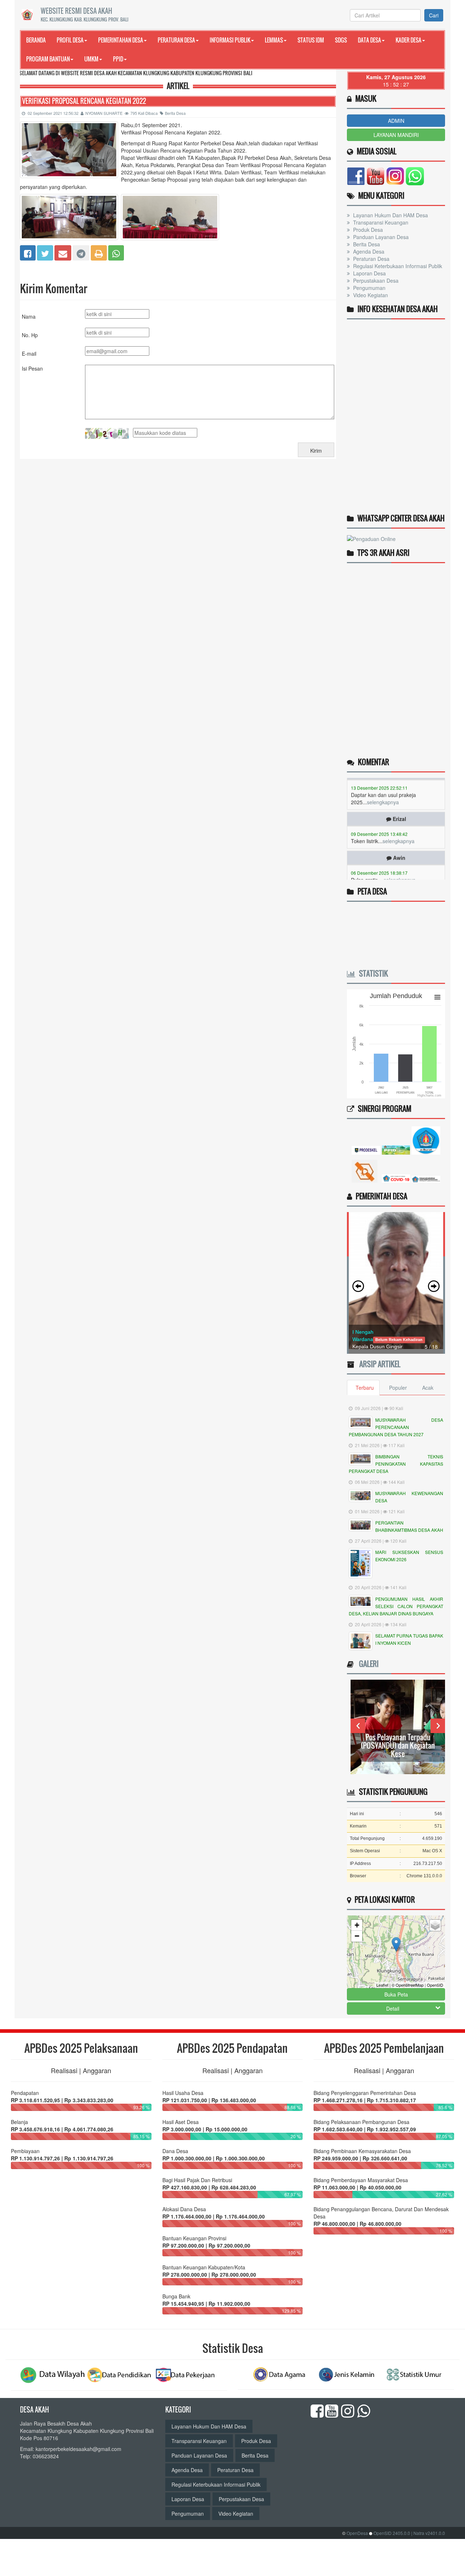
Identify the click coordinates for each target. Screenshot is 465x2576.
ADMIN (396, 121)
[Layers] (435, 1925)
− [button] (357, 1936)
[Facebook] (28, 252)
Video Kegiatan (370, 295)
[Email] (63, 252)
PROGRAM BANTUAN (48, 59)
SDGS (341, 40)
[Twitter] (45, 252)
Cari (434, 15)
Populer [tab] (398, 1388)
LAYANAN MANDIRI (396, 135)
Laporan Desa (369, 273)
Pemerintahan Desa (121, 40)
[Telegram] (81, 252)
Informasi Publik (230, 40)
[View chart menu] (437, 997)
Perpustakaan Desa (375, 280)
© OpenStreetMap (408, 1985)
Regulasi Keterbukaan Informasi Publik (397, 266)
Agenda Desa (368, 251)
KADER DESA (409, 40)
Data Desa (369, 40)
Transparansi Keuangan (380, 222)
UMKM (91, 59)
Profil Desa (70, 40)
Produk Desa (367, 230)
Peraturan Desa (176, 40)
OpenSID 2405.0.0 (392, 2533)
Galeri (367, 1664)
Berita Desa (175, 113)
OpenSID (435, 1985)
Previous (358, 1726)
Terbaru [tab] (365, 1388)
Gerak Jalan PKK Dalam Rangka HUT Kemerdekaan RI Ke (407, 1741)
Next (438, 1726)
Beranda (36, 40)
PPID (118, 59)
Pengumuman (369, 288)
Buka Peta (396, 1994)
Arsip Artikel (378, 1364)
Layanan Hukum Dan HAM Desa (390, 215)
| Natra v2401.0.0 (428, 2533)
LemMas (274, 40)
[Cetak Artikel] (99, 252)
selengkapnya (383, 780)
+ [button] (357, 1925)
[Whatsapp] (116, 252)
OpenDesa (357, 2533)
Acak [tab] (428, 1388)
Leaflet (382, 1985)
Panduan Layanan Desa (380, 237)
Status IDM (311, 40)
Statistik (372, 973)
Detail (393, 2008)
